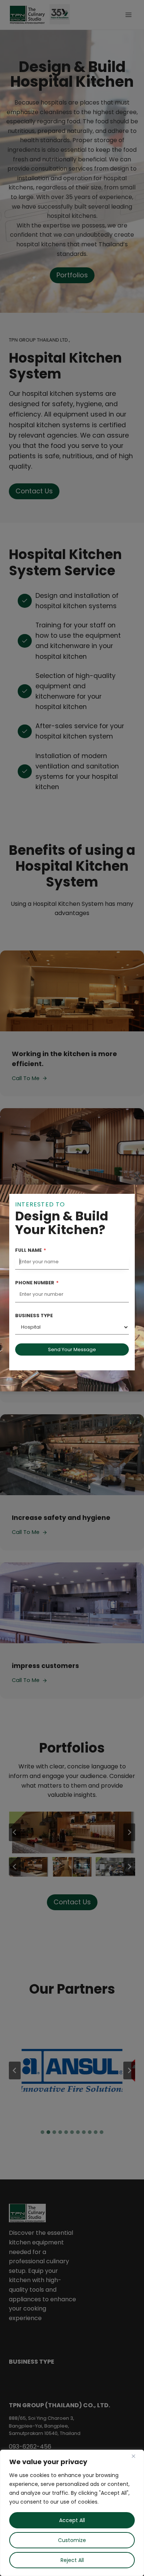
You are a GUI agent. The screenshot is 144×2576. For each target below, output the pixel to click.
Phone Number (37, 1283)
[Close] (136, 2456)
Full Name (31, 1250)
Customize (72, 2540)
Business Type (34, 1316)
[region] (72, 2513)
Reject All (72, 2560)
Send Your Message (72, 1349)
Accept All (72, 2520)
